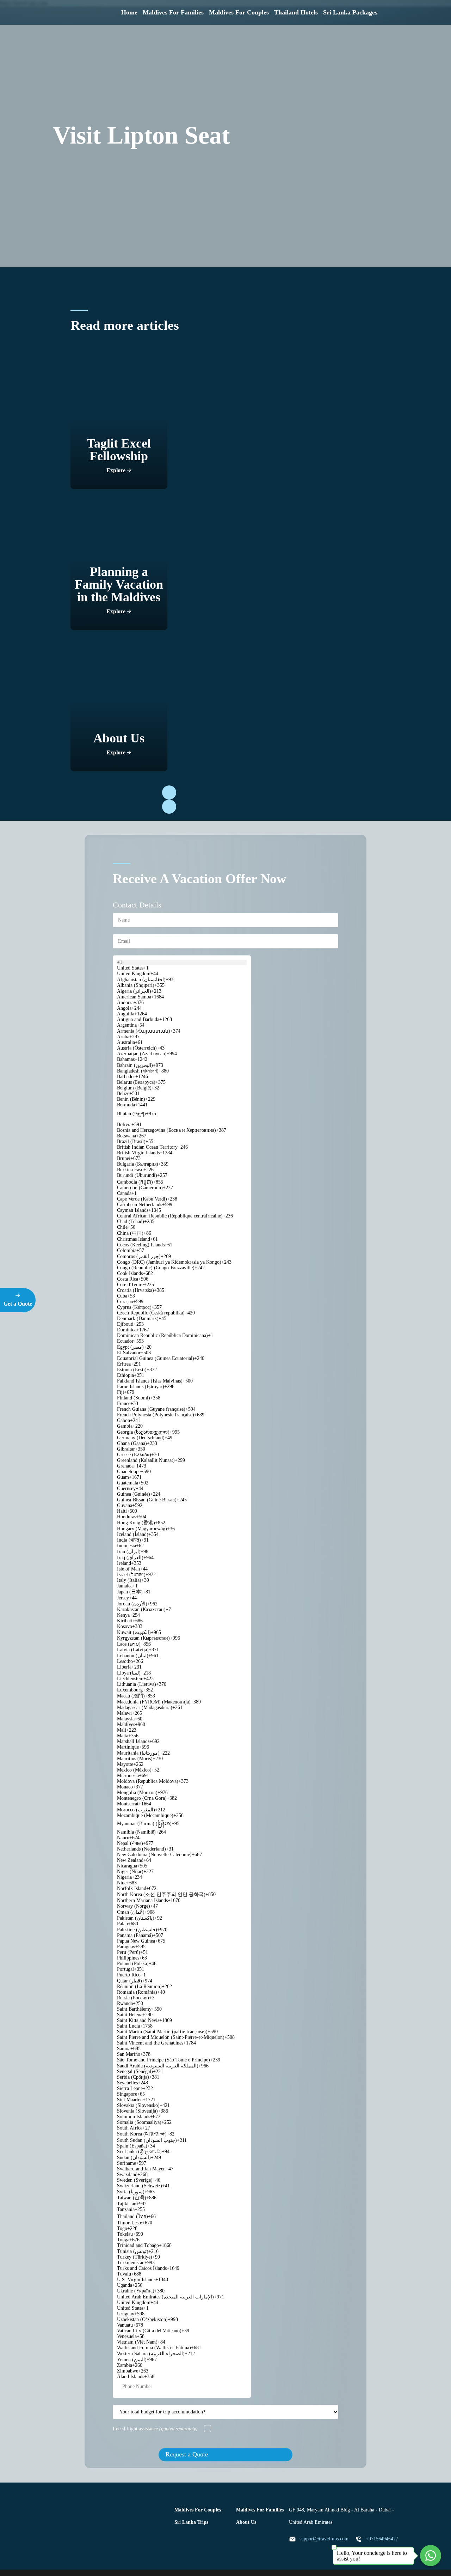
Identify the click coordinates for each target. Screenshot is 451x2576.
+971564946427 (382, 2539)
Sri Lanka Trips (191, 2522)
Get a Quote (18, 1304)
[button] (169, 792)
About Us (246, 2522)
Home (129, 12)
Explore (117, 470)
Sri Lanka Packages (350, 12)
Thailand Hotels (296, 12)
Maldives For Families (173, 12)
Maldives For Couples (239, 12)
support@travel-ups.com (324, 2539)
